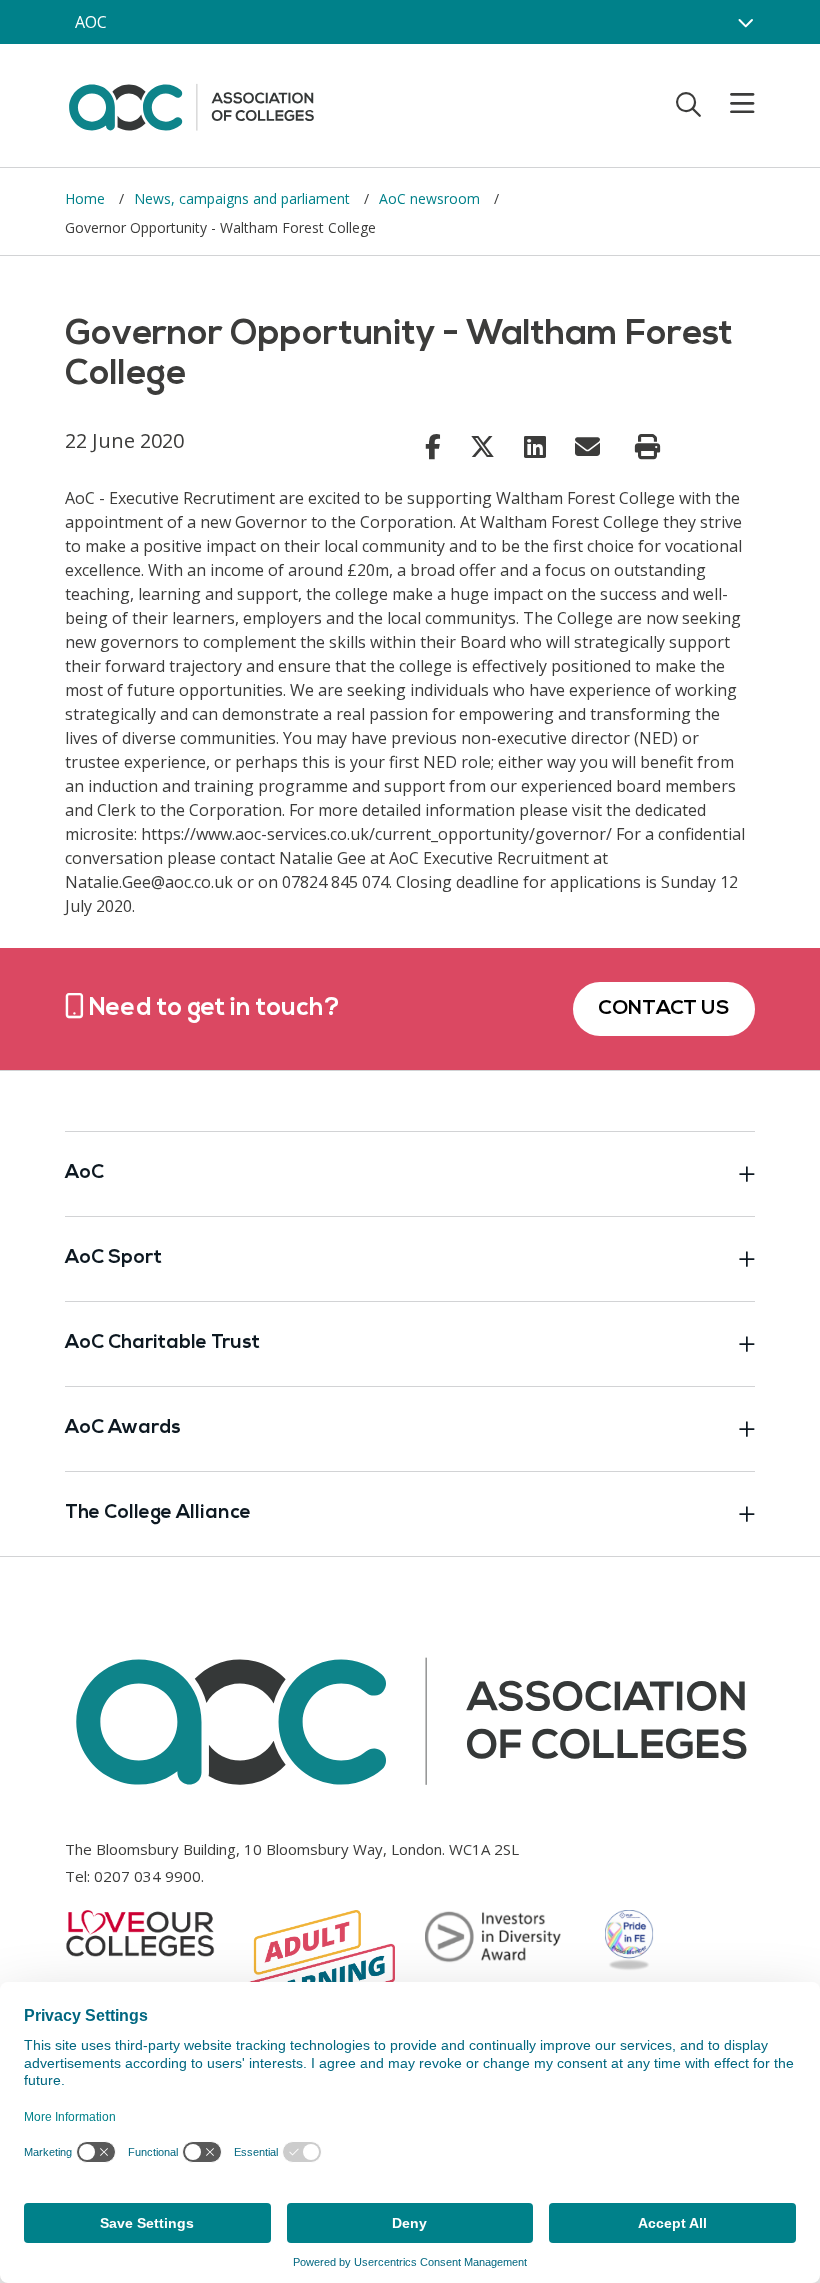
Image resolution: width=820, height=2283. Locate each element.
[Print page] (647, 447)
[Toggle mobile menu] (730, 104)
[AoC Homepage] (191, 104)
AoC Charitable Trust (162, 1343)
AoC (84, 1173)
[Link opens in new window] (433, 446)
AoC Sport (113, 1258)
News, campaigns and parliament (244, 198)
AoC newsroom (431, 198)
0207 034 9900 (147, 1876)
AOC (91, 22)
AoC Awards (123, 1428)
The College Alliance (158, 1513)
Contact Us (664, 1009)
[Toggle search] (688, 104)
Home (87, 198)
